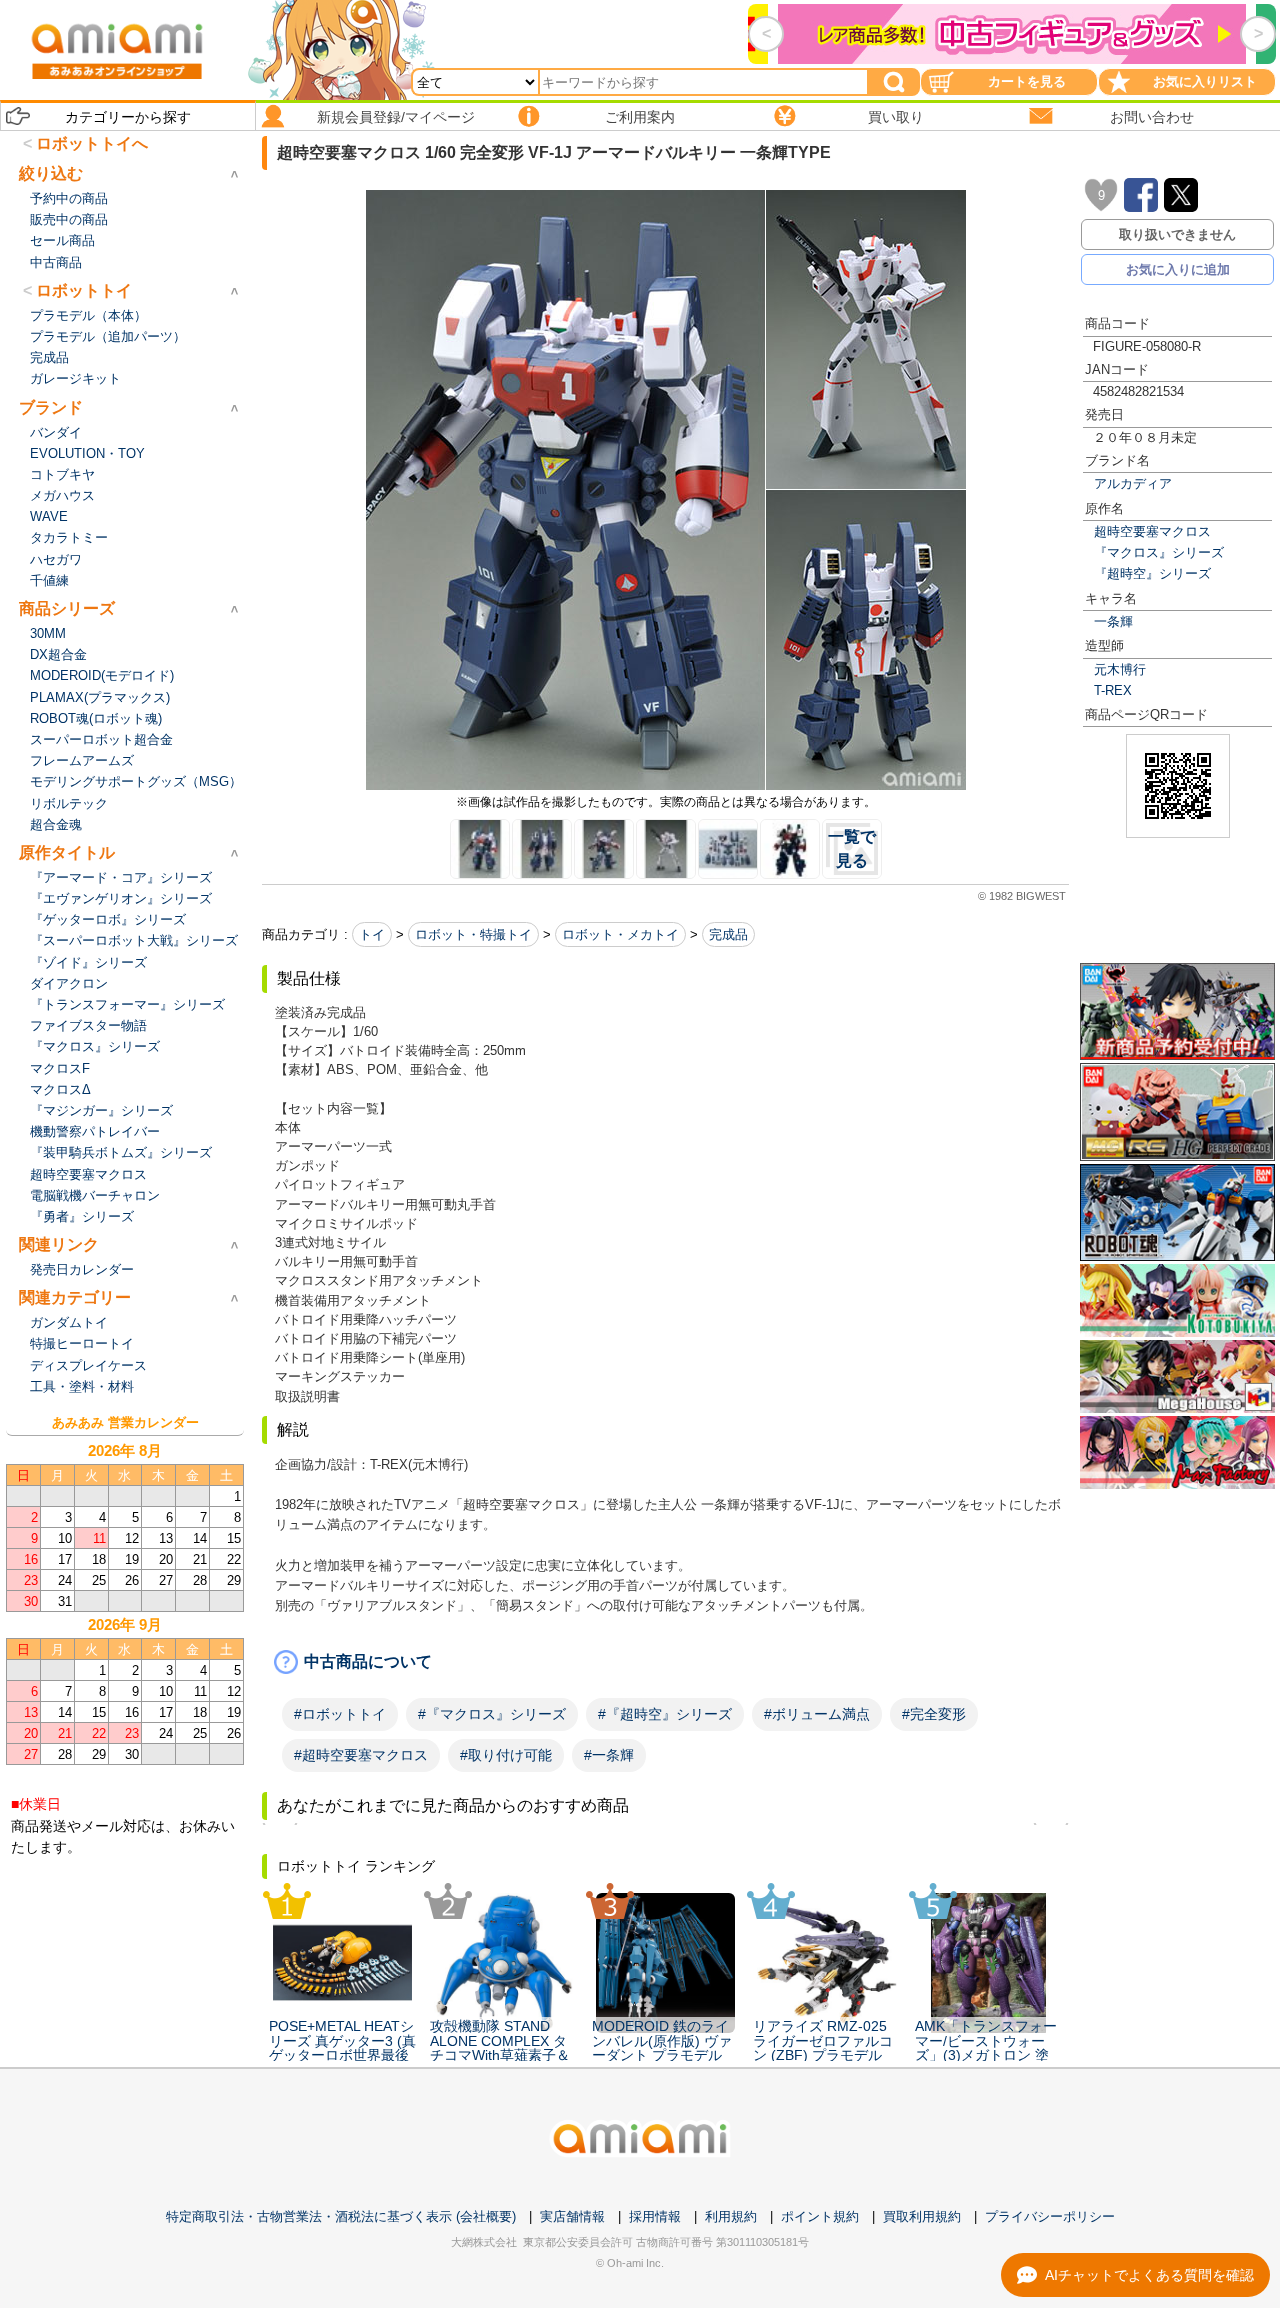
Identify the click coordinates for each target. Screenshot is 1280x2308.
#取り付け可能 (506, 1755)
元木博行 (1120, 669)
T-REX (1113, 690)
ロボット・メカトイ (620, 934)
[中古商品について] (665, 1662)
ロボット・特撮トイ (473, 934)
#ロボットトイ (340, 1714)
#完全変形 (934, 1714)
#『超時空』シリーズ (665, 1714)
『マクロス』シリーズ (1159, 552)
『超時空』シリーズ (1152, 573)
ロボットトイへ (92, 143)
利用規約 (731, 2216)
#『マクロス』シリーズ (492, 1714)
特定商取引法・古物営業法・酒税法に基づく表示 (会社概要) (341, 2216)
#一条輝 (609, 1755)
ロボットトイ (84, 290)
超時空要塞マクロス (1152, 531)
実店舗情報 (572, 2216)
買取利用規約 (922, 2216)
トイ (372, 934)
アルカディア (1133, 483)
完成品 (728, 934)
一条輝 (1113, 621)
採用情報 (655, 2216)
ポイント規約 (820, 2216)
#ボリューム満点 (817, 1714)
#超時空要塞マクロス (361, 1755)
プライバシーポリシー (1050, 2216)
